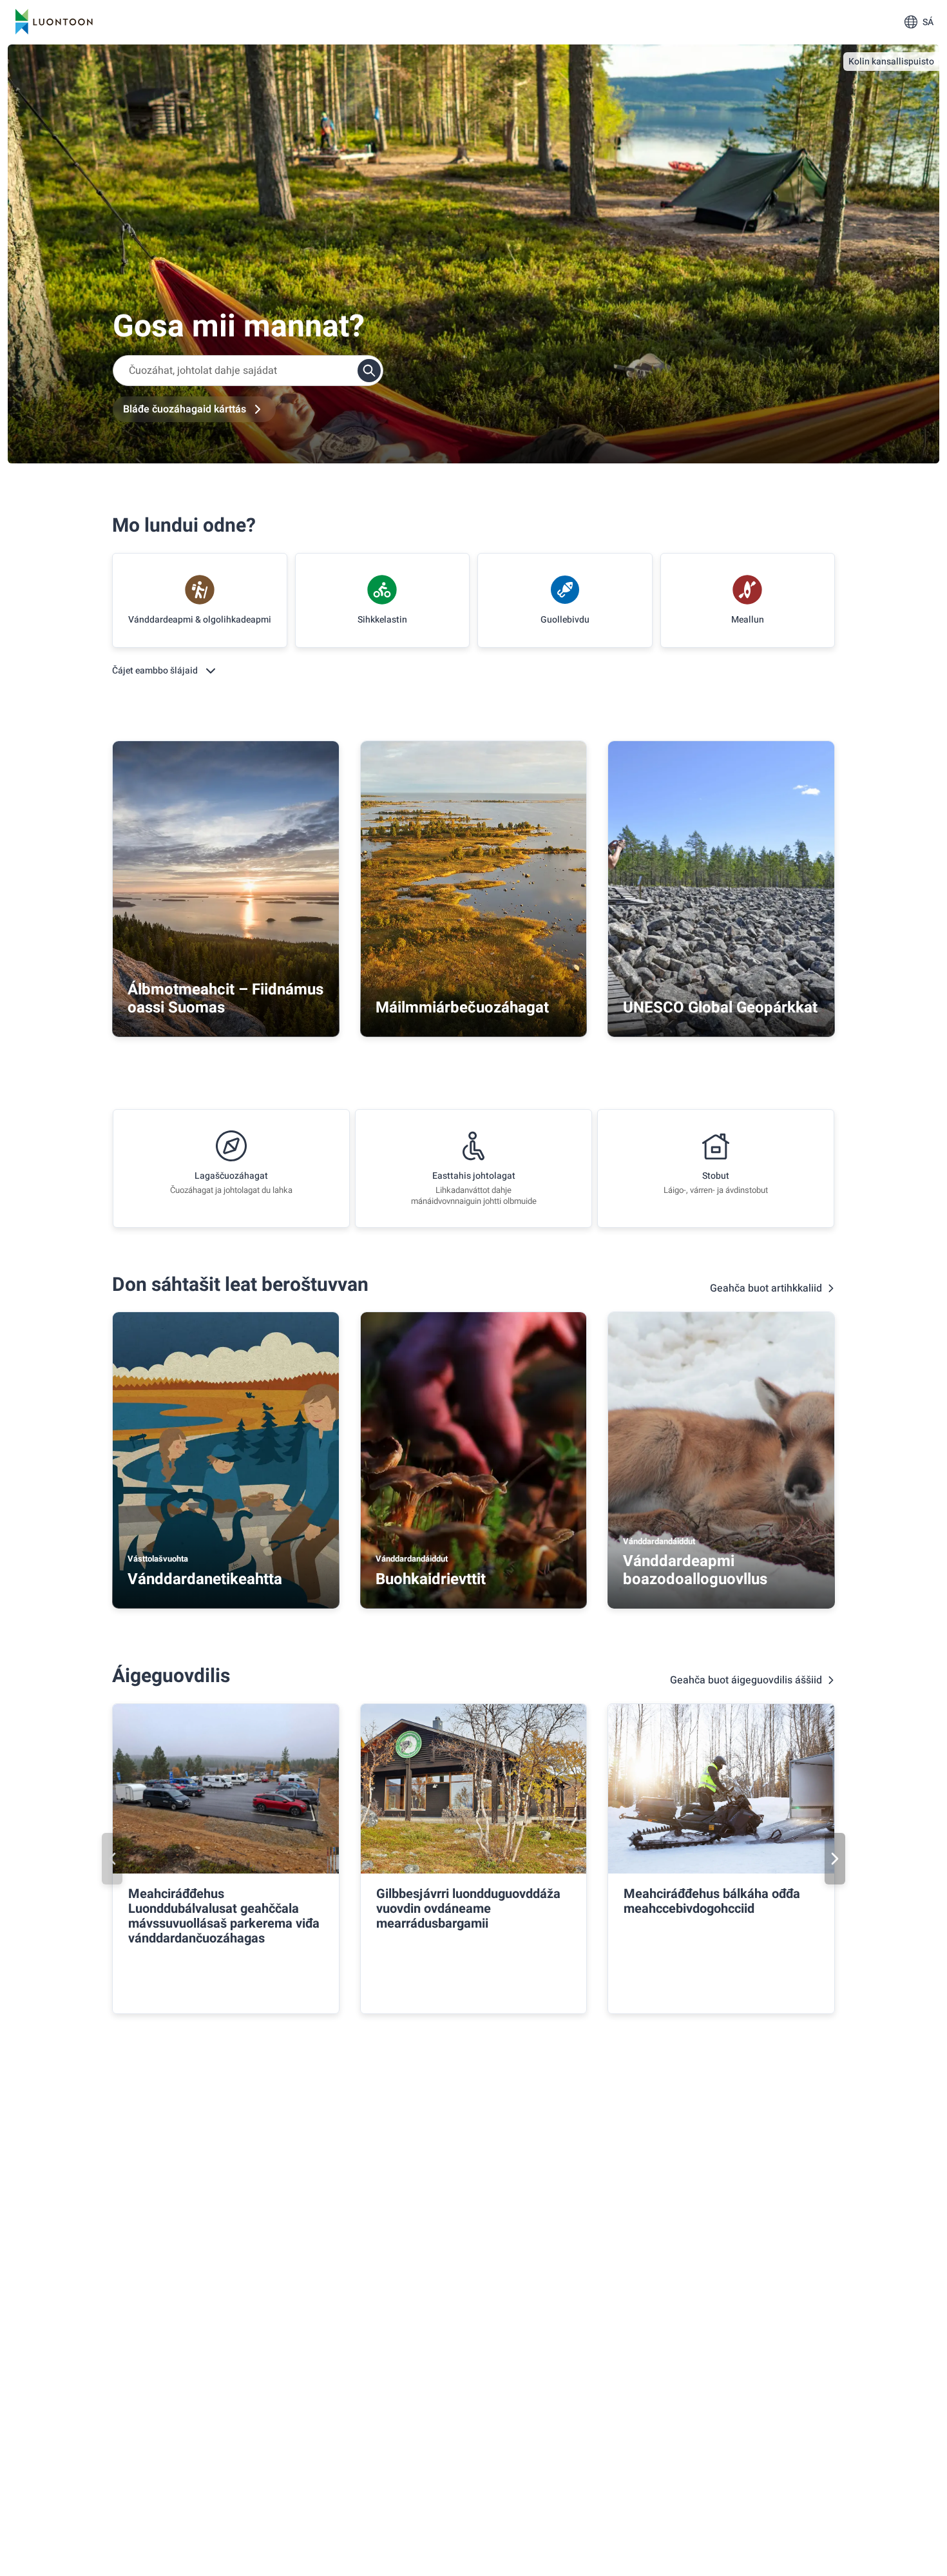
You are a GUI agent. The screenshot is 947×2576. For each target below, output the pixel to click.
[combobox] (248, 371)
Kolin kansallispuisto (891, 62)
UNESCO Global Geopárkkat (720, 1008)
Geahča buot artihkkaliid (766, 1288)
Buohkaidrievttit (431, 1579)
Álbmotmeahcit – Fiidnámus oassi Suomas (225, 999)
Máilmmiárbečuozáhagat (462, 1008)
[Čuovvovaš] (835, 1859)
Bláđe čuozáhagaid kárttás (185, 409)
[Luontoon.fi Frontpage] (54, 22)
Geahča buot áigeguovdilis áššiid (746, 1680)
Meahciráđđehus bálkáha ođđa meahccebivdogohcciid (712, 1901)
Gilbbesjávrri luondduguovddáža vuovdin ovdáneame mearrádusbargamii (468, 1909)
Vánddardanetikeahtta (205, 1579)
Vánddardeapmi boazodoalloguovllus (695, 1570)
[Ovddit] (112, 1859)
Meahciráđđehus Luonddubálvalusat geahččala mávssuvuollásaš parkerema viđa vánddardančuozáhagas (224, 1916)
